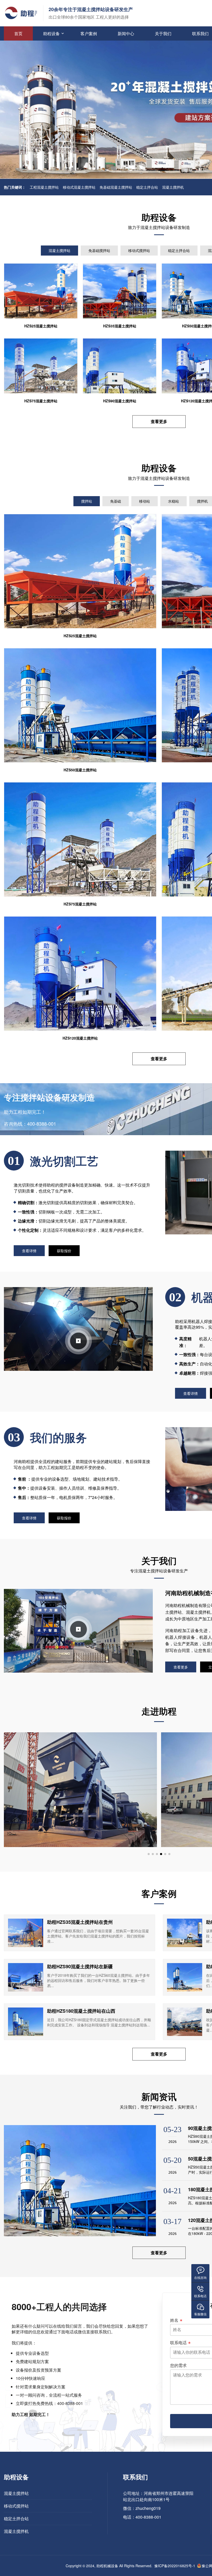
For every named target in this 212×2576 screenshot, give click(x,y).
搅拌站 (87, 501)
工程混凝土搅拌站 (44, 187)
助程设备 (51, 33)
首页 (18, 33)
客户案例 (89, 33)
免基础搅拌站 (99, 250)
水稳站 (173, 501)
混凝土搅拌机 (173, 187)
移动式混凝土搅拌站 (79, 187)
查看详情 (29, 1251)
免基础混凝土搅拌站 (116, 187)
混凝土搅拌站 (59, 250)
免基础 (116, 501)
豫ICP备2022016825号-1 (175, 2566)
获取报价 (64, 1251)
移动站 (145, 501)
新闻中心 (126, 33)
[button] (149, 1854)
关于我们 (163, 33)
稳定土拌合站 (147, 187)
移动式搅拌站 (139, 250)
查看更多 (159, 421)
